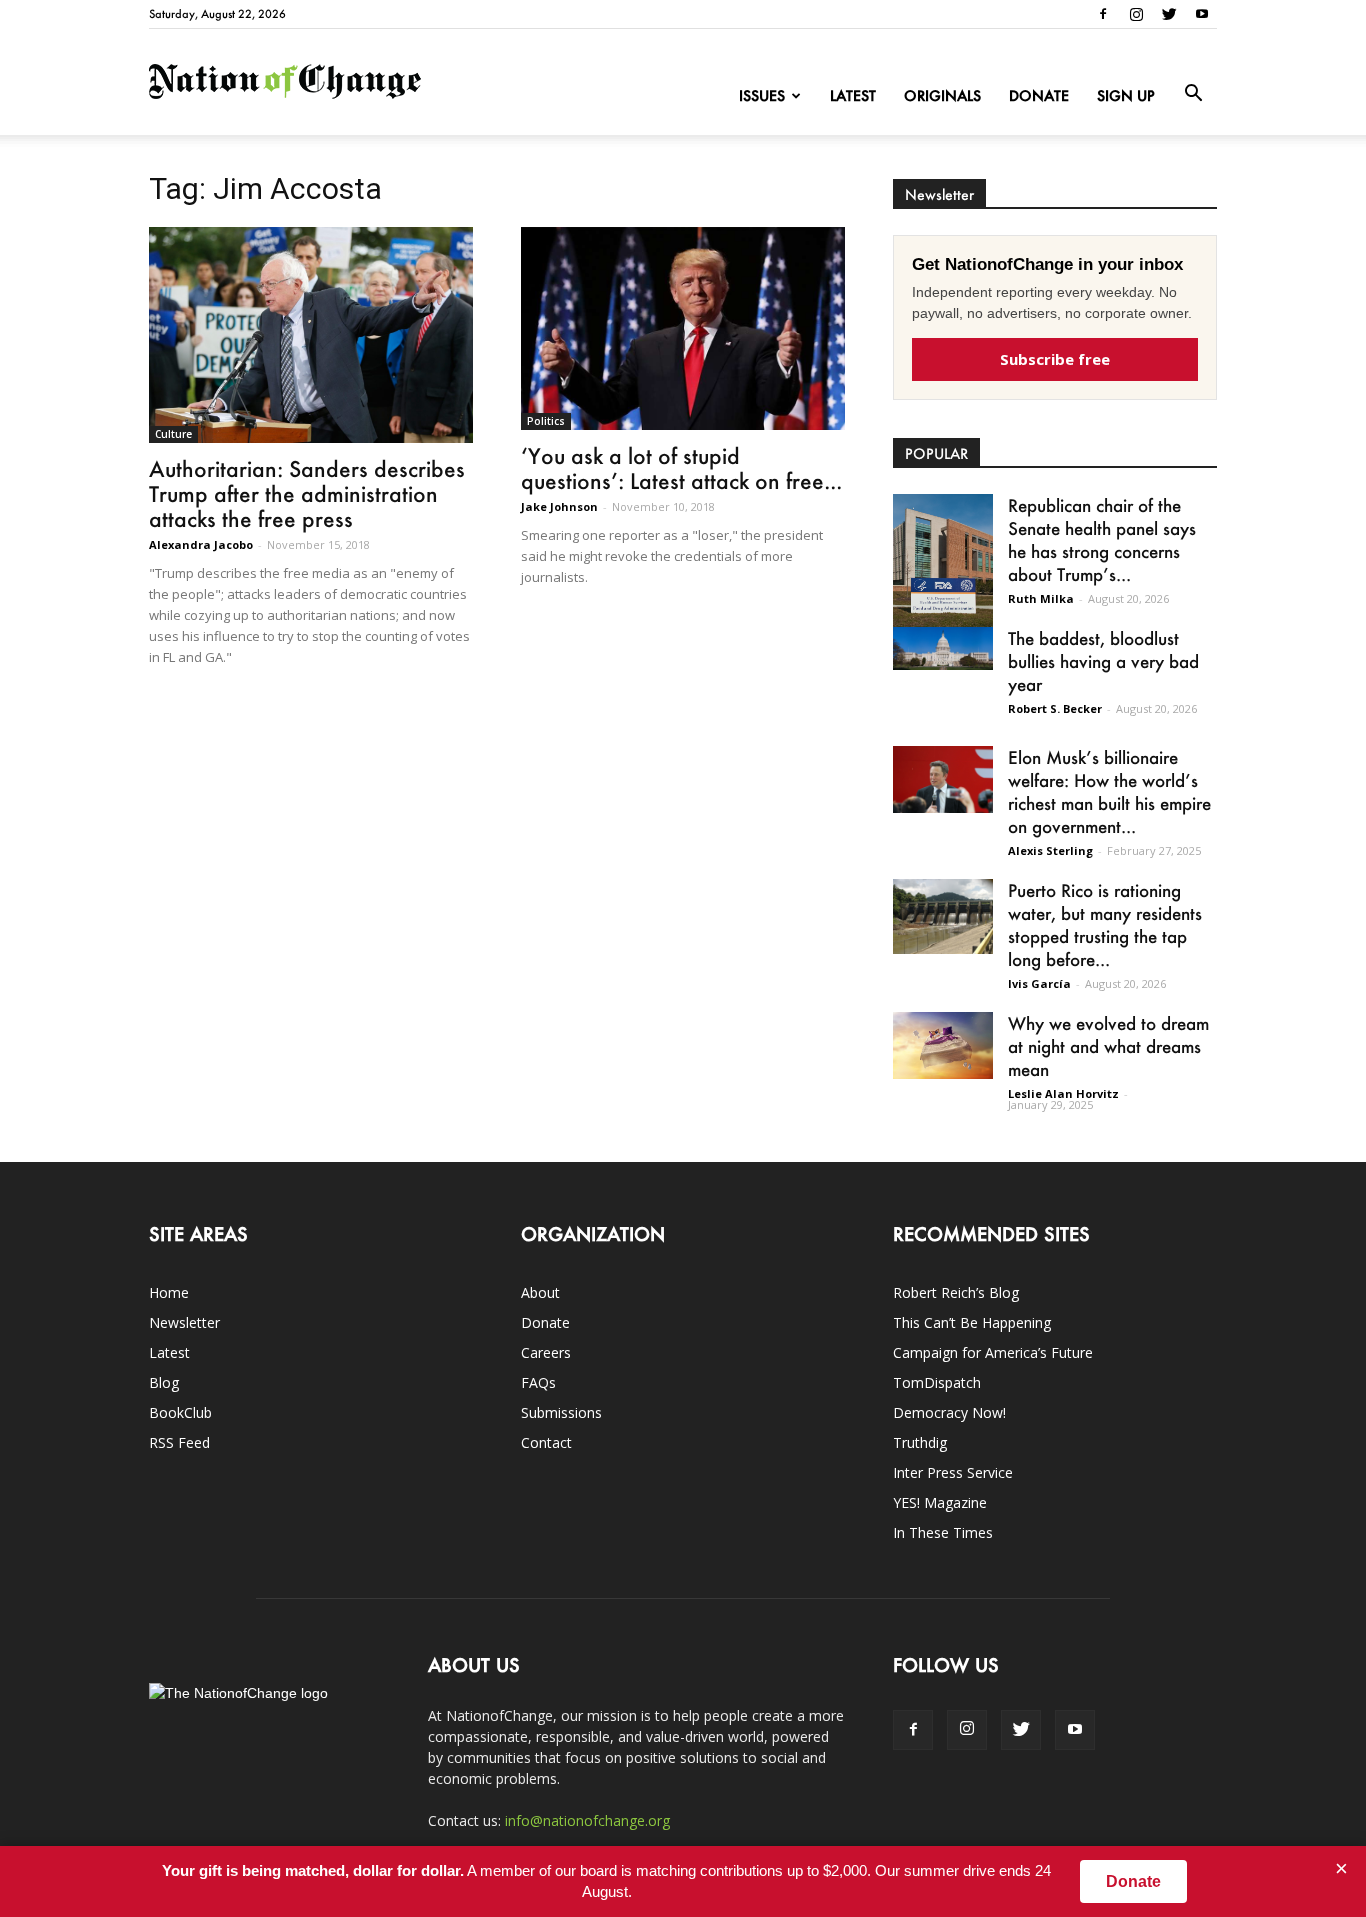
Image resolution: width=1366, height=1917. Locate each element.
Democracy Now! (949, 1412)
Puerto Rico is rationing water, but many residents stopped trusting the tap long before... (1105, 924)
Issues (762, 95)
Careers (546, 1352)
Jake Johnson (559, 506)
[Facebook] (1103, 14)
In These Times (943, 1532)
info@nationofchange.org (587, 1820)
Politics (546, 421)
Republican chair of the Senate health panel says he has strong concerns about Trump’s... (1102, 539)
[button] (1193, 94)
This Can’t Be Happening (972, 1322)
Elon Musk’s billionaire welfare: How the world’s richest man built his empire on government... (1109, 791)
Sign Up (1126, 95)
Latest (853, 95)
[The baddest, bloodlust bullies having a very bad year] (943, 648)
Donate (1039, 95)
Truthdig (920, 1442)
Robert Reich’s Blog (956, 1292)
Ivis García (1039, 983)
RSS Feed (179, 1442)
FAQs (538, 1382)
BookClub (180, 1412)
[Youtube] (1202, 14)
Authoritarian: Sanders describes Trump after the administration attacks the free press (307, 493)
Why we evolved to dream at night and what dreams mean (1108, 1046)
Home (169, 1292)
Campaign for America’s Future (993, 1352)
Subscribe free (1055, 359)
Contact (546, 1442)
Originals (942, 95)
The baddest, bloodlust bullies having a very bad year (1103, 661)
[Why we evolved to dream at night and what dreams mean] (943, 1045)
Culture (173, 434)
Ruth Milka (1041, 598)
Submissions (561, 1412)
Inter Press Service (953, 1472)
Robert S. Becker (1055, 708)
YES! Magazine (940, 1502)
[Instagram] (1136, 14)
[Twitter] (1169, 14)
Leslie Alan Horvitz (1063, 1093)
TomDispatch (937, 1382)
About (540, 1292)
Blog (164, 1382)
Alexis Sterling (1050, 850)
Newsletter (184, 1322)
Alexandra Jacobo (201, 544)
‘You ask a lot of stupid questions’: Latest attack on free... (681, 468)
